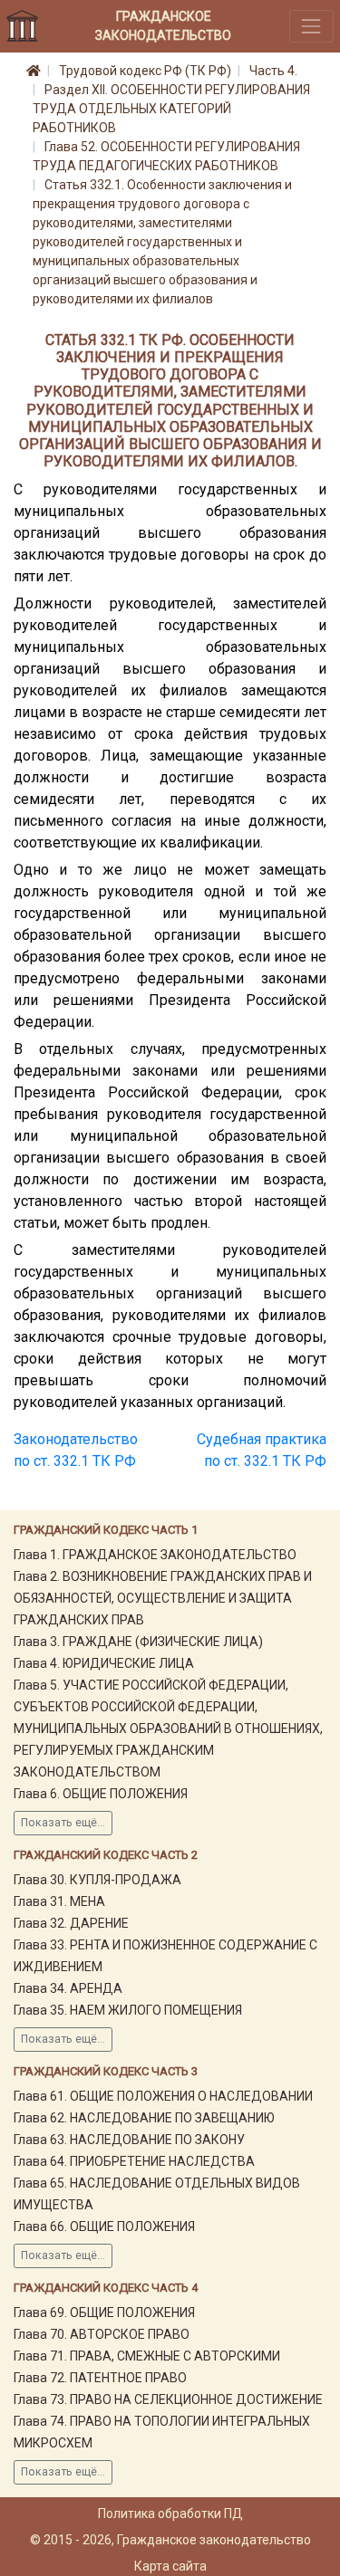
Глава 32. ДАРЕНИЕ (71, 1923)
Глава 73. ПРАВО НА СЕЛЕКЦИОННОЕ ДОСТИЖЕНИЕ (168, 2399)
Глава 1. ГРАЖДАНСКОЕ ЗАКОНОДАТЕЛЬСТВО (155, 1555)
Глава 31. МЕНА (59, 1901)
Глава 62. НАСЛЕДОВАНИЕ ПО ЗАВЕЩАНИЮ (144, 2118)
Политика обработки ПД (170, 2514)
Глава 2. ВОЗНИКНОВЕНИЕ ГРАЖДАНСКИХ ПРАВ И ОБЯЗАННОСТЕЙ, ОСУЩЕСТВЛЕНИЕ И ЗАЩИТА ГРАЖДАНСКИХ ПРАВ (163, 1598)
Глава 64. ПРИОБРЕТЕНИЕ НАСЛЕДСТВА (134, 2161)
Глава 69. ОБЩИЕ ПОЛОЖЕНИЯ (104, 2313)
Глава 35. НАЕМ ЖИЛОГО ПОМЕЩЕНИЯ (128, 2010)
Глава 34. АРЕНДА (68, 1988)
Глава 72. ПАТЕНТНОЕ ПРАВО (100, 2378)
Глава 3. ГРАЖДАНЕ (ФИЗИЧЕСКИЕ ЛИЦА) (138, 1642)
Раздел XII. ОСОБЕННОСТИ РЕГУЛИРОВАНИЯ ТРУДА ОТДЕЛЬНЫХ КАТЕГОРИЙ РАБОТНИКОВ (171, 109)
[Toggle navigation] (311, 26)
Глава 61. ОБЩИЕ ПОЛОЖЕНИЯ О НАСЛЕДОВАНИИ (163, 2096)
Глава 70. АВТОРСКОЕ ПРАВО (102, 2334)
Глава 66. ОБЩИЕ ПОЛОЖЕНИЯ (104, 2226)
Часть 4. (273, 71)
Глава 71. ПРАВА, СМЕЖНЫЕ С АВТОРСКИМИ (147, 2356)
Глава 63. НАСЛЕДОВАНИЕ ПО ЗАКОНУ (129, 2140)
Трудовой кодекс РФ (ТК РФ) (145, 71)
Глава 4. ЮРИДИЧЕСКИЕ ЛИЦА (104, 1663)
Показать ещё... (63, 1823)
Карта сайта (170, 2566)
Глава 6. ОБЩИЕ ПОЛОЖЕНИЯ (101, 1794)
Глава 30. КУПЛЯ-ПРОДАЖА (97, 1880)
